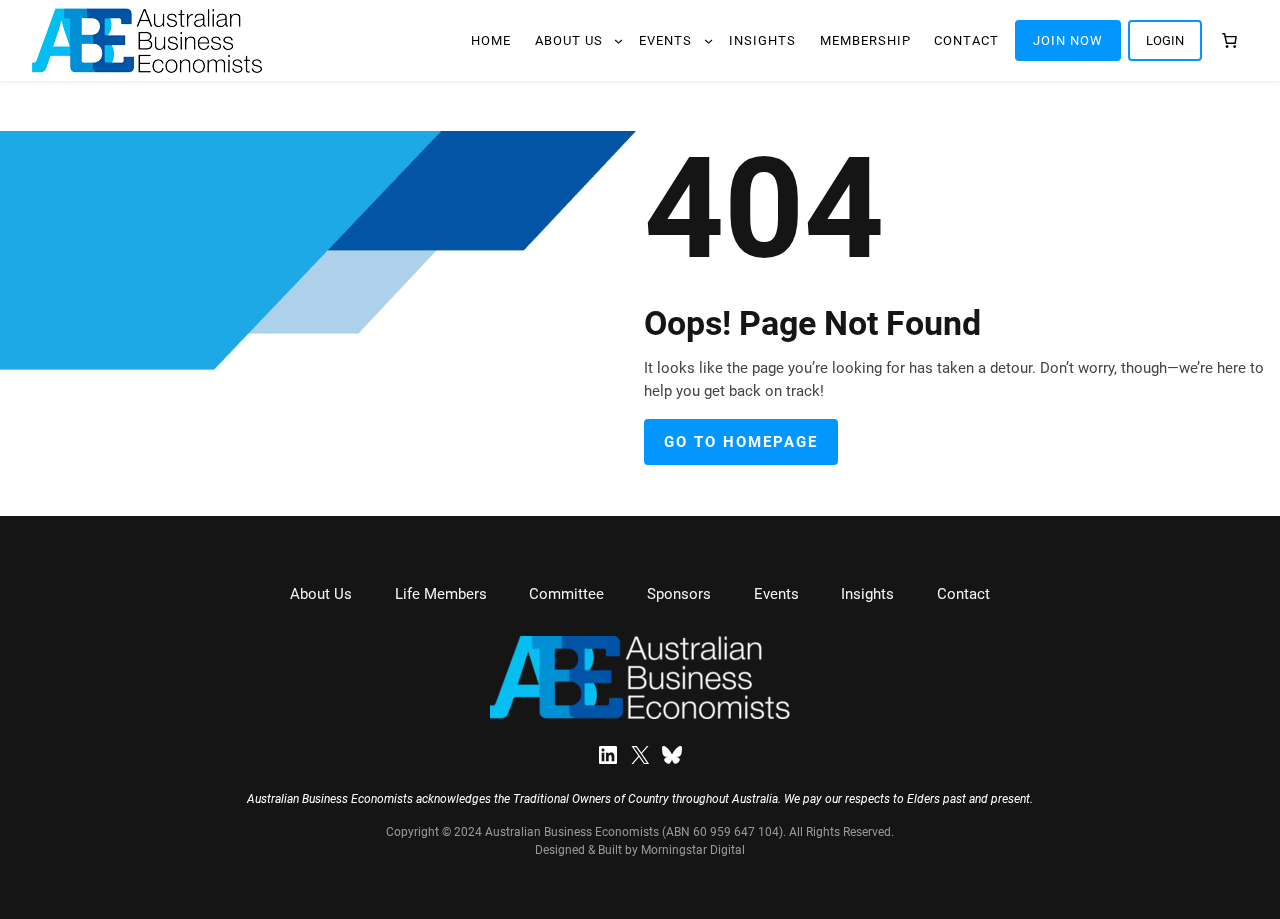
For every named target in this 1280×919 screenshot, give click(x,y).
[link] (1229, 40)
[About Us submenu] (618, 40)
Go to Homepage (741, 442)
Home (491, 40)
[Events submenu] (708, 40)
